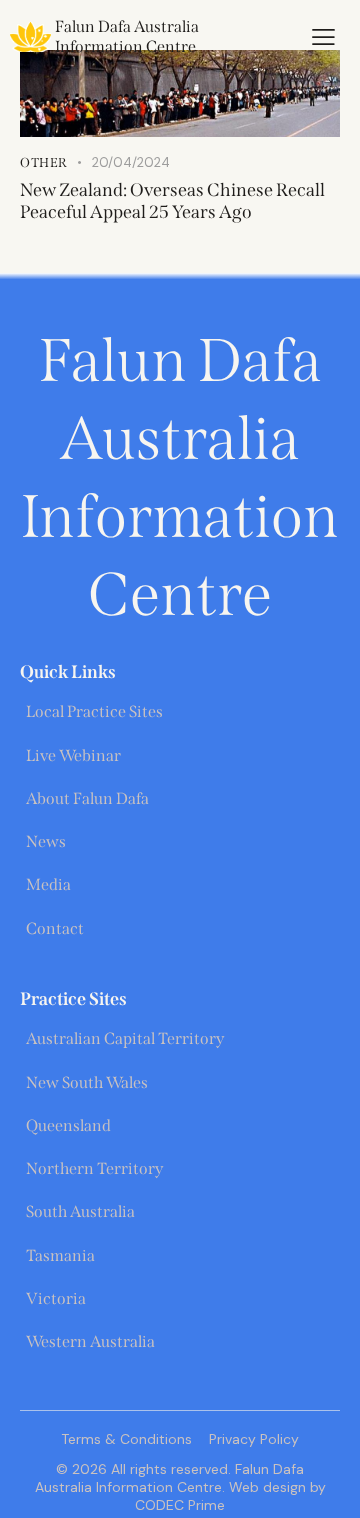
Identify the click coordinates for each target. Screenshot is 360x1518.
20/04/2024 (131, 162)
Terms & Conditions (126, 1439)
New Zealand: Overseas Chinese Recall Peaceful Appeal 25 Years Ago (172, 201)
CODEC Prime (180, 1505)
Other (44, 162)
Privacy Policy (254, 1439)
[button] (323, 37)
